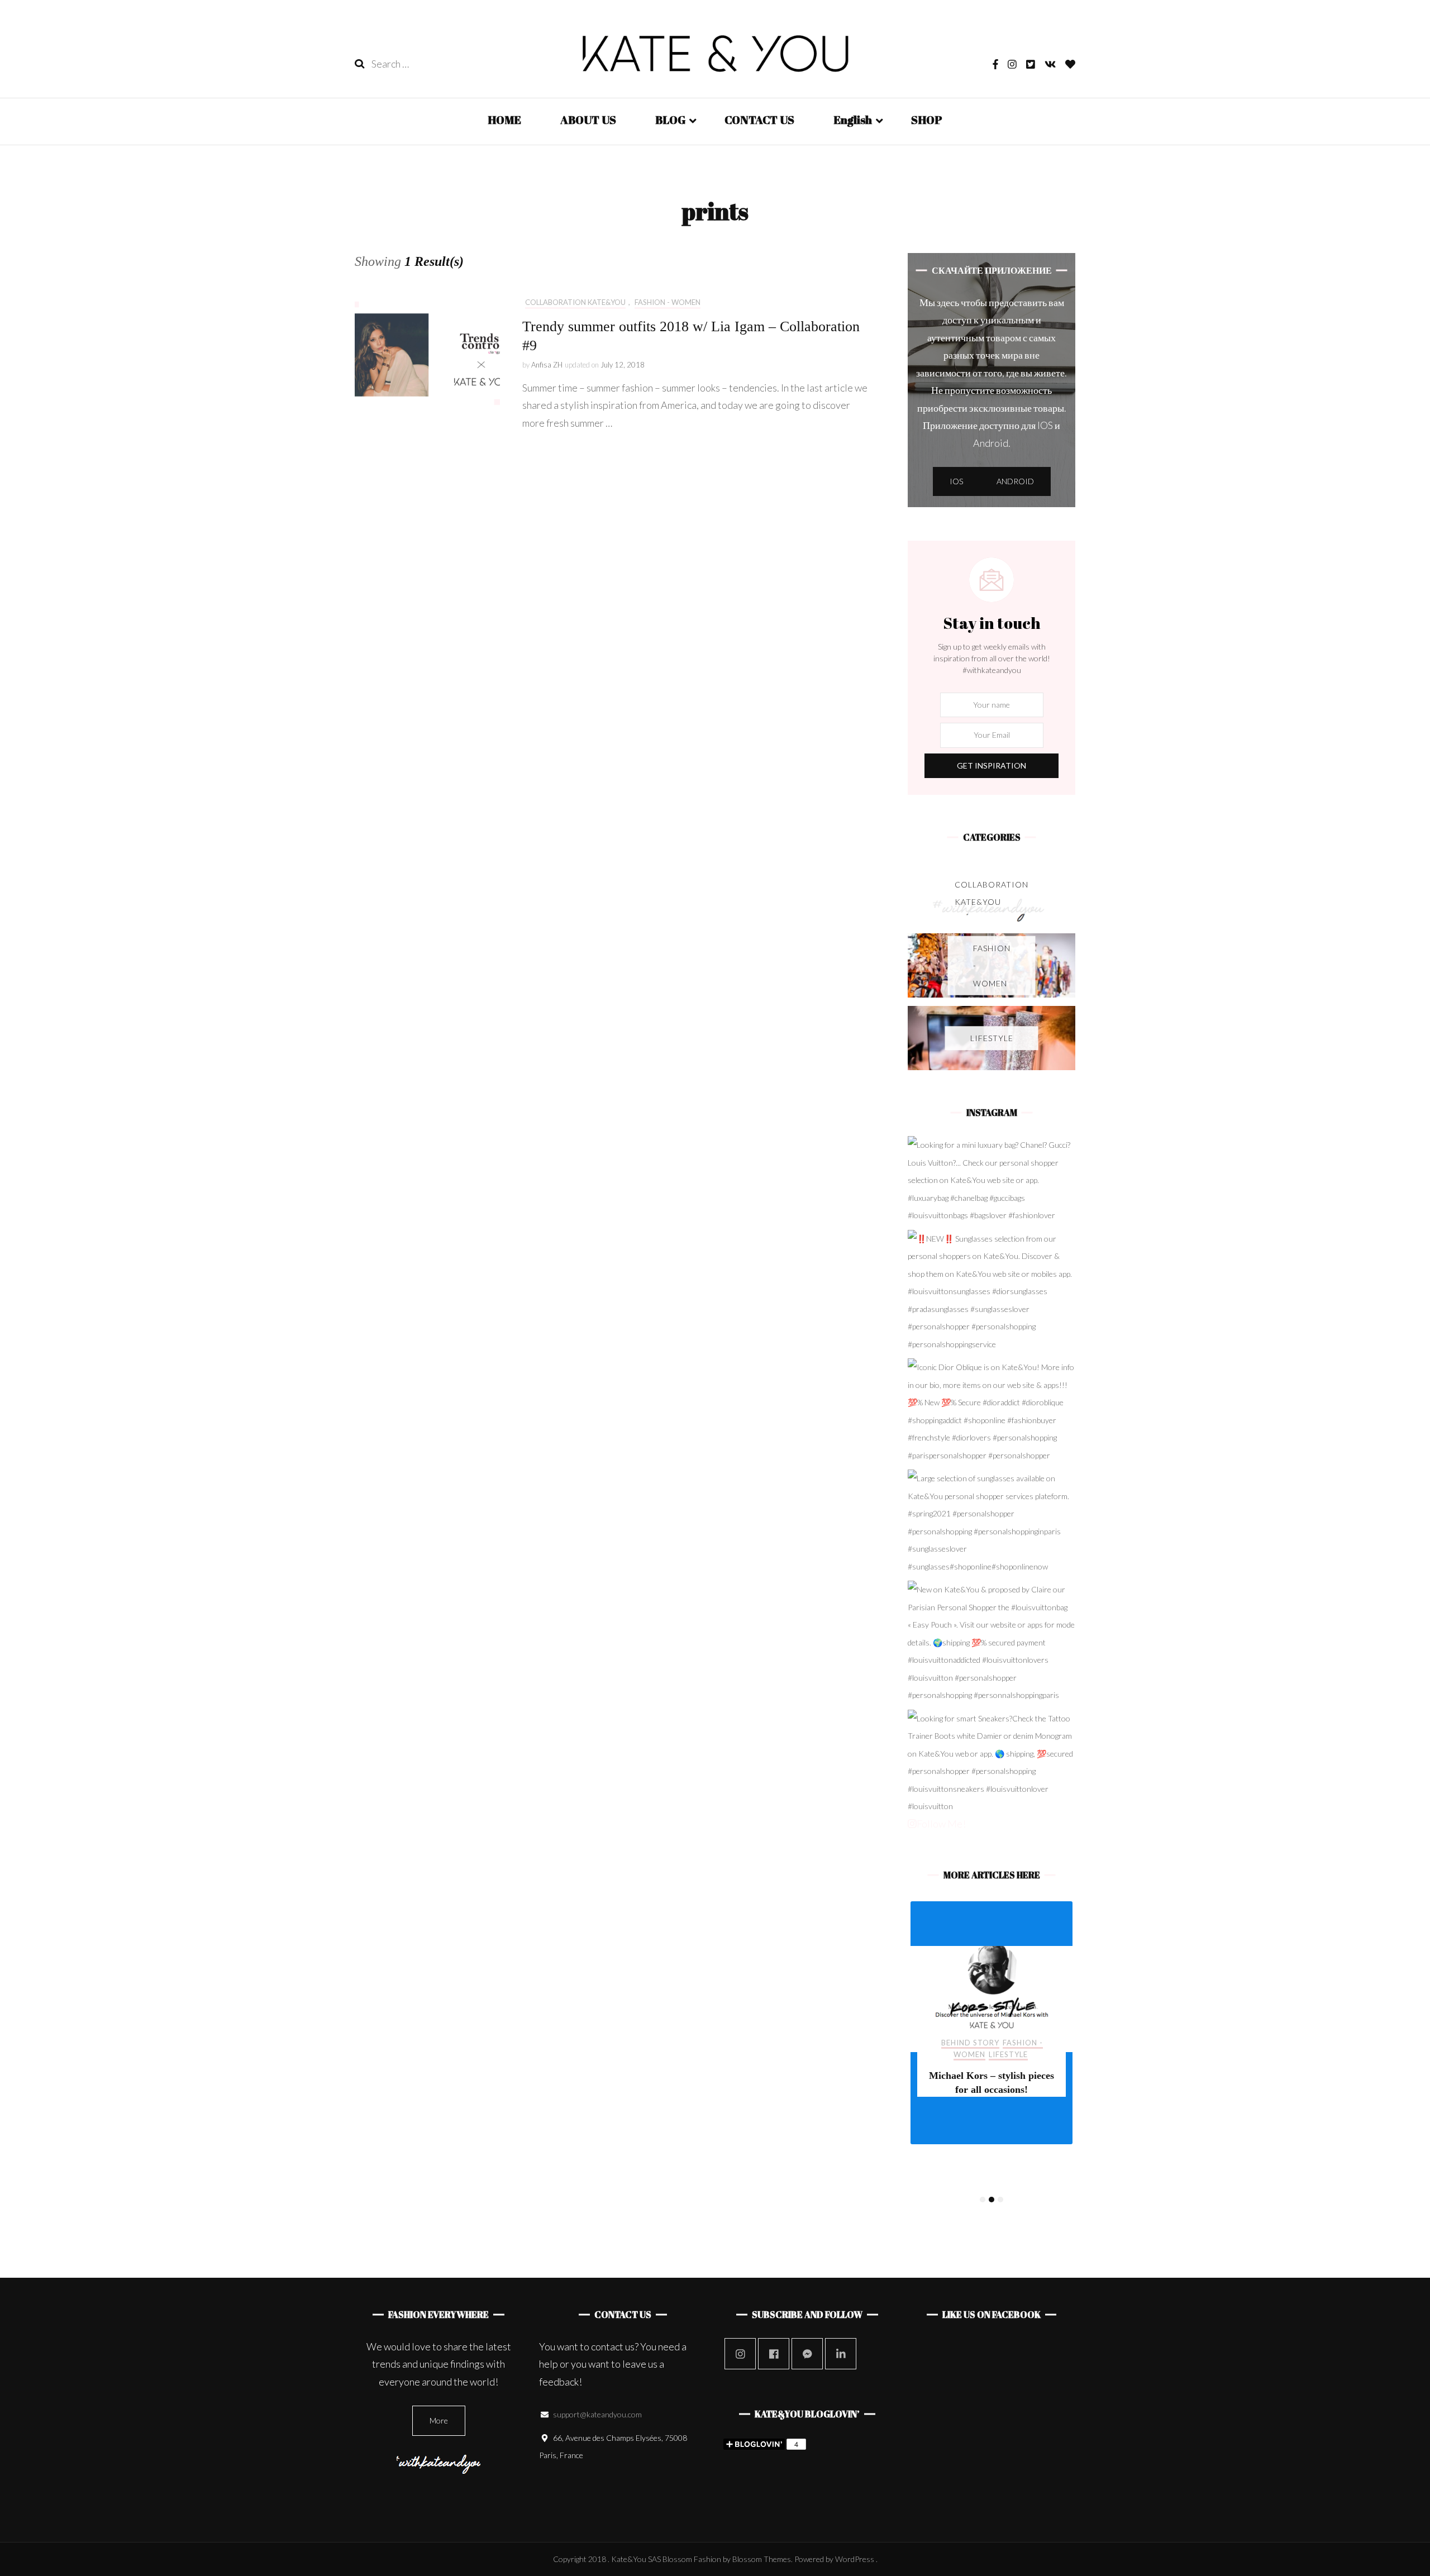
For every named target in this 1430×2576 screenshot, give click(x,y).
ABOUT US (588, 120)
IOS (956, 481)
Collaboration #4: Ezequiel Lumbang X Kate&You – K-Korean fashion (991, 2113)
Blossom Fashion (692, 2559)
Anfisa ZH (547, 365)
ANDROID (1015, 481)
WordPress (855, 2559)
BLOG (670, 120)
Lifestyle (1008, 2078)
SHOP (927, 120)
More (439, 2420)
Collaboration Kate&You (575, 302)
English (853, 120)
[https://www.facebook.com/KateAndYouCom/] (774, 2354)
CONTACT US (759, 120)
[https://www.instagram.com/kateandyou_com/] (740, 2354)
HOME (504, 120)
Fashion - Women (668, 302)
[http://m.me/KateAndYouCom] (807, 2354)
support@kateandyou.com (597, 2414)
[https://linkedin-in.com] (841, 2354)
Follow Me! (941, 1824)
